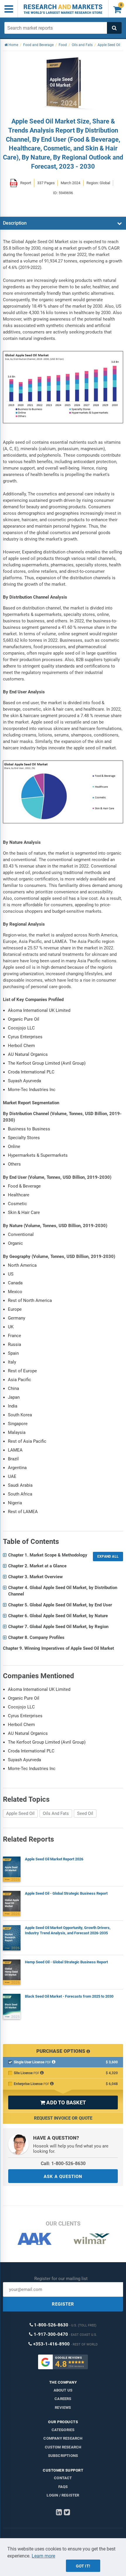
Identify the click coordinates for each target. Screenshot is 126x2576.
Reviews (63, 2408)
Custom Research (63, 2447)
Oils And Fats (56, 1813)
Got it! (83, 2566)
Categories (63, 2430)
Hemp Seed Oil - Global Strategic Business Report (66, 1962)
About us (63, 2390)
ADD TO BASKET (63, 2102)
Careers (63, 2399)
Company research (63, 2438)
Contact (63, 2478)
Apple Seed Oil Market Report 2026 (54, 1859)
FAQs (63, 2487)
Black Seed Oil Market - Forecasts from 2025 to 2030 (69, 1996)
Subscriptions (63, 2456)
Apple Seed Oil (20, 1813)
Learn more (43, 2556)
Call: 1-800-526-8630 (63, 2163)
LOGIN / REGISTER (63, 2495)
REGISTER (63, 2304)
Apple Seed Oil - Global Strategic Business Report (66, 1893)
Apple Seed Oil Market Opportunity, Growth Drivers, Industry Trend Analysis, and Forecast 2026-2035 (68, 1930)
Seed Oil (85, 1813)
